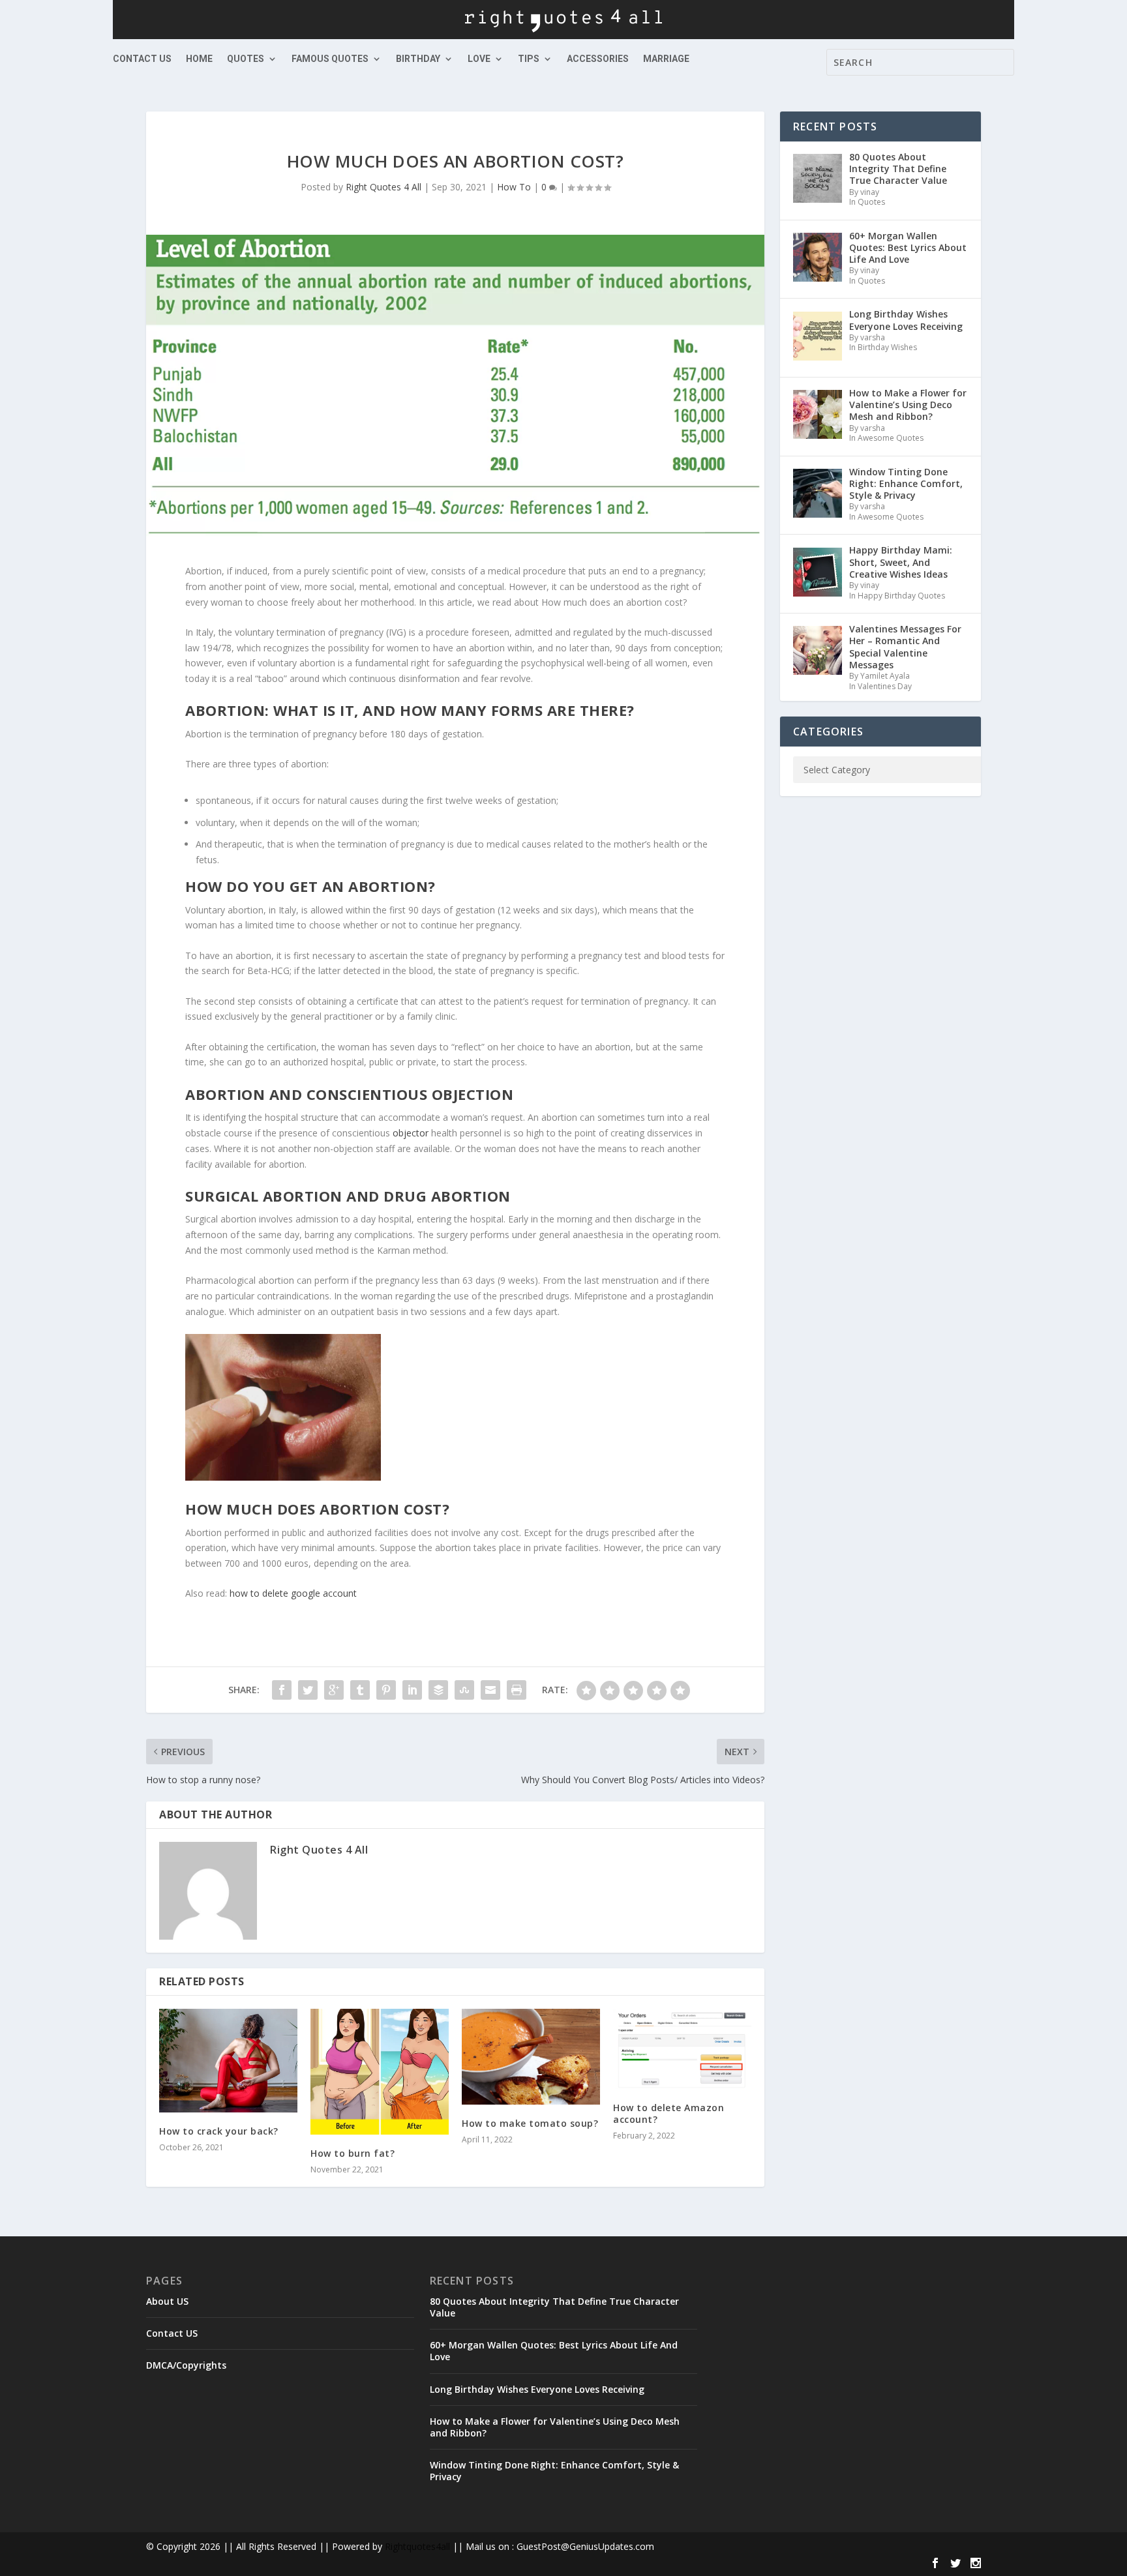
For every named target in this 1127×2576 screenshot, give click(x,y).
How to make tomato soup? (530, 2123)
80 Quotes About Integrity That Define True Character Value (554, 2307)
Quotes (246, 59)
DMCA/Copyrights (186, 2365)
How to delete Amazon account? (669, 2113)
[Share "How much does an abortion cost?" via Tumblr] (360, 1690)
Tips (529, 59)
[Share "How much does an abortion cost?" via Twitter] (308, 1690)
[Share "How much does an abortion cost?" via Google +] (334, 1690)
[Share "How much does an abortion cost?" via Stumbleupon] (464, 1690)
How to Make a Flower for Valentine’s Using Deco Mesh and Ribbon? (555, 2427)
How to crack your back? (219, 2131)
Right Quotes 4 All (383, 187)
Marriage (666, 59)
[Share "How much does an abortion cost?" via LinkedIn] (412, 1690)
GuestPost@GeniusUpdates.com (585, 2546)
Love (479, 59)
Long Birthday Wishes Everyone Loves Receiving (537, 2389)
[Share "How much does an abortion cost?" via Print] (517, 1690)
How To (514, 187)
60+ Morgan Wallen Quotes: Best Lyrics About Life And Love (554, 2351)
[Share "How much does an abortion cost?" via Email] (490, 1690)
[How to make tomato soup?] (531, 2057)
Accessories (598, 59)
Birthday (418, 59)
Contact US (142, 59)
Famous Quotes (330, 59)
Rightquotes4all (417, 2546)
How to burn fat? (353, 2153)
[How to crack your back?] (228, 2061)
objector (411, 1133)
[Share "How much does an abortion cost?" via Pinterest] (386, 1690)
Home (199, 59)
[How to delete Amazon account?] (682, 2049)
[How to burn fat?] (380, 2071)
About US (167, 2301)
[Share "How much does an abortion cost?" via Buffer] (438, 1690)
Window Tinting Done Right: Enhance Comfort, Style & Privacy (554, 2471)
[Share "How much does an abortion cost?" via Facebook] (282, 1690)
